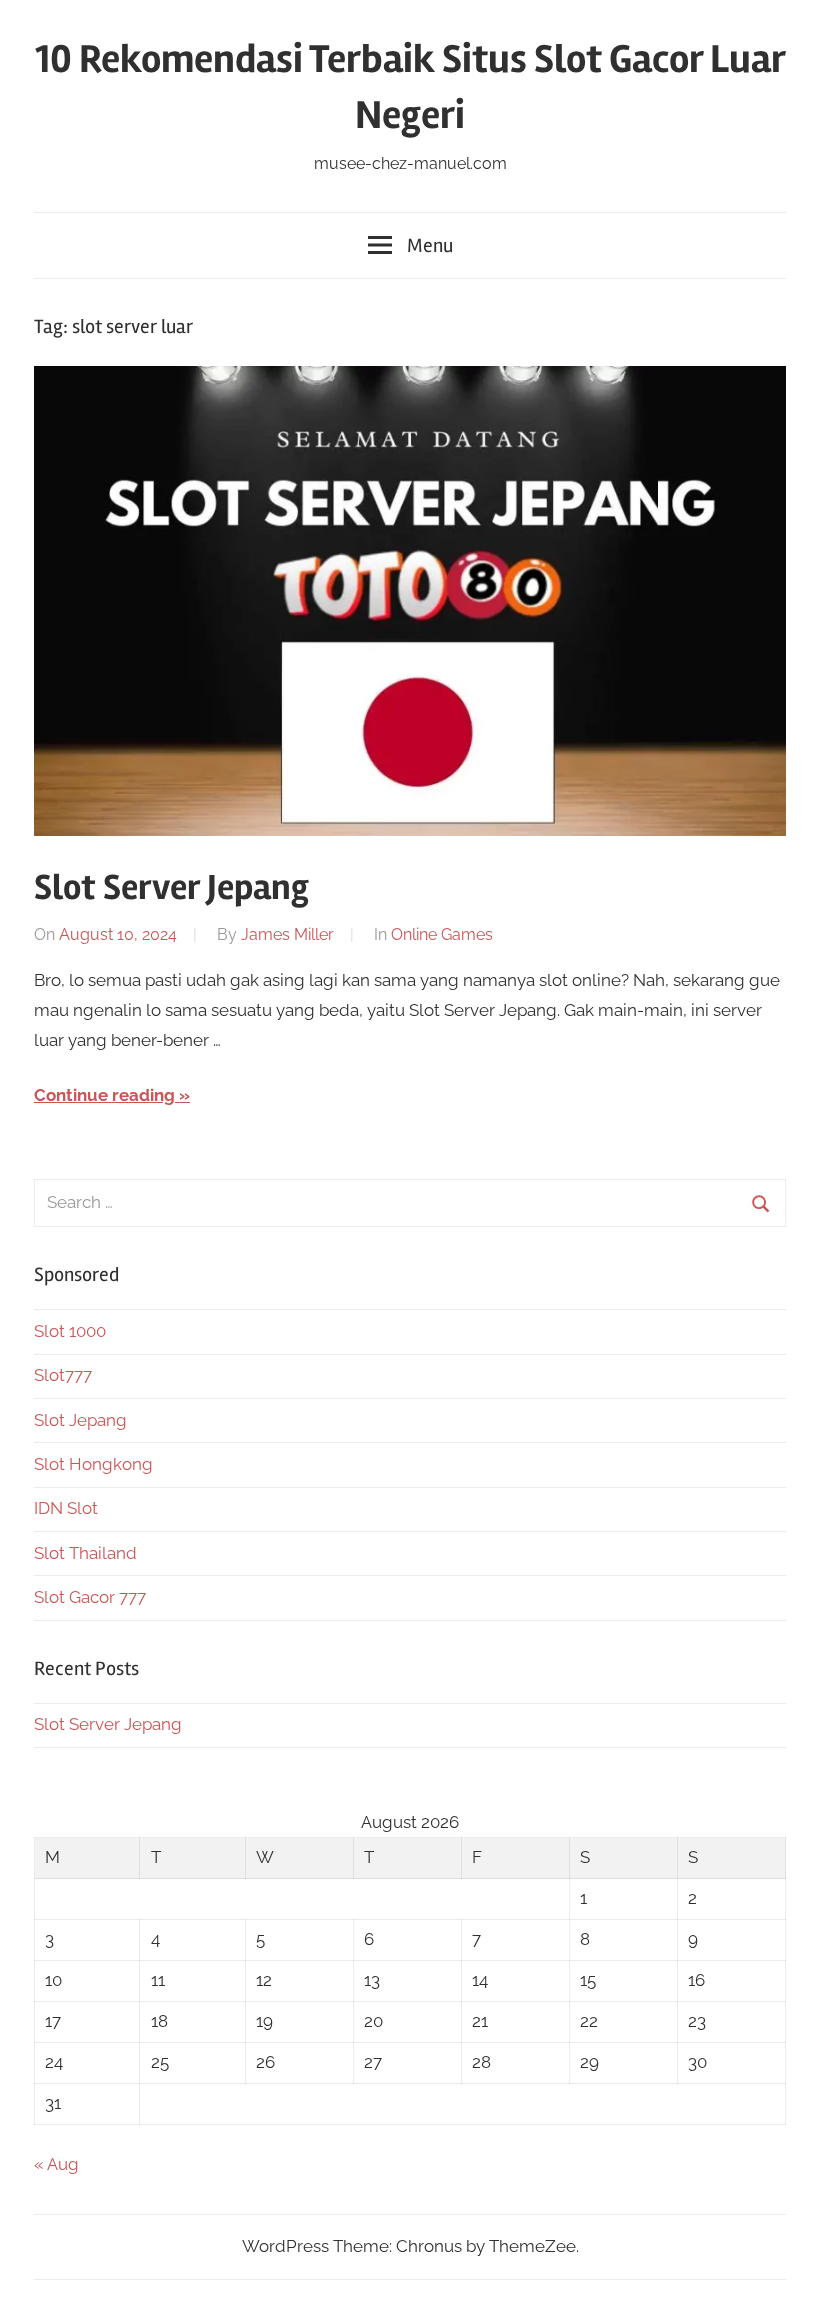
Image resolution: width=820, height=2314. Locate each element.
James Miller (287, 934)
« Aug (56, 2164)
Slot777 (63, 1375)
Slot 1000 (70, 1331)
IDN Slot (66, 1508)
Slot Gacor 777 (90, 1597)
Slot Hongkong (93, 1464)
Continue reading (104, 1095)
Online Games (442, 934)
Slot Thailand (85, 1553)
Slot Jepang (80, 1420)
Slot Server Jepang (171, 888)
